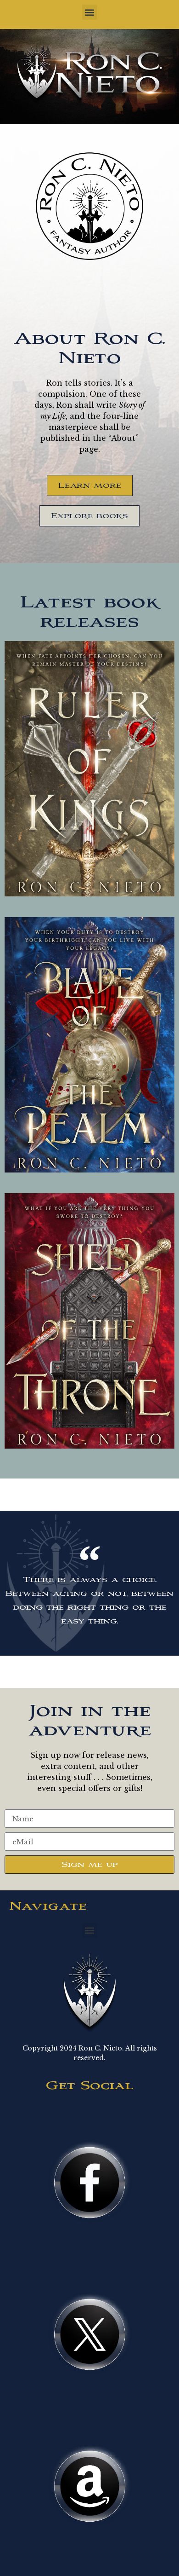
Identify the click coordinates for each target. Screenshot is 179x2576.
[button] (90, 12)
